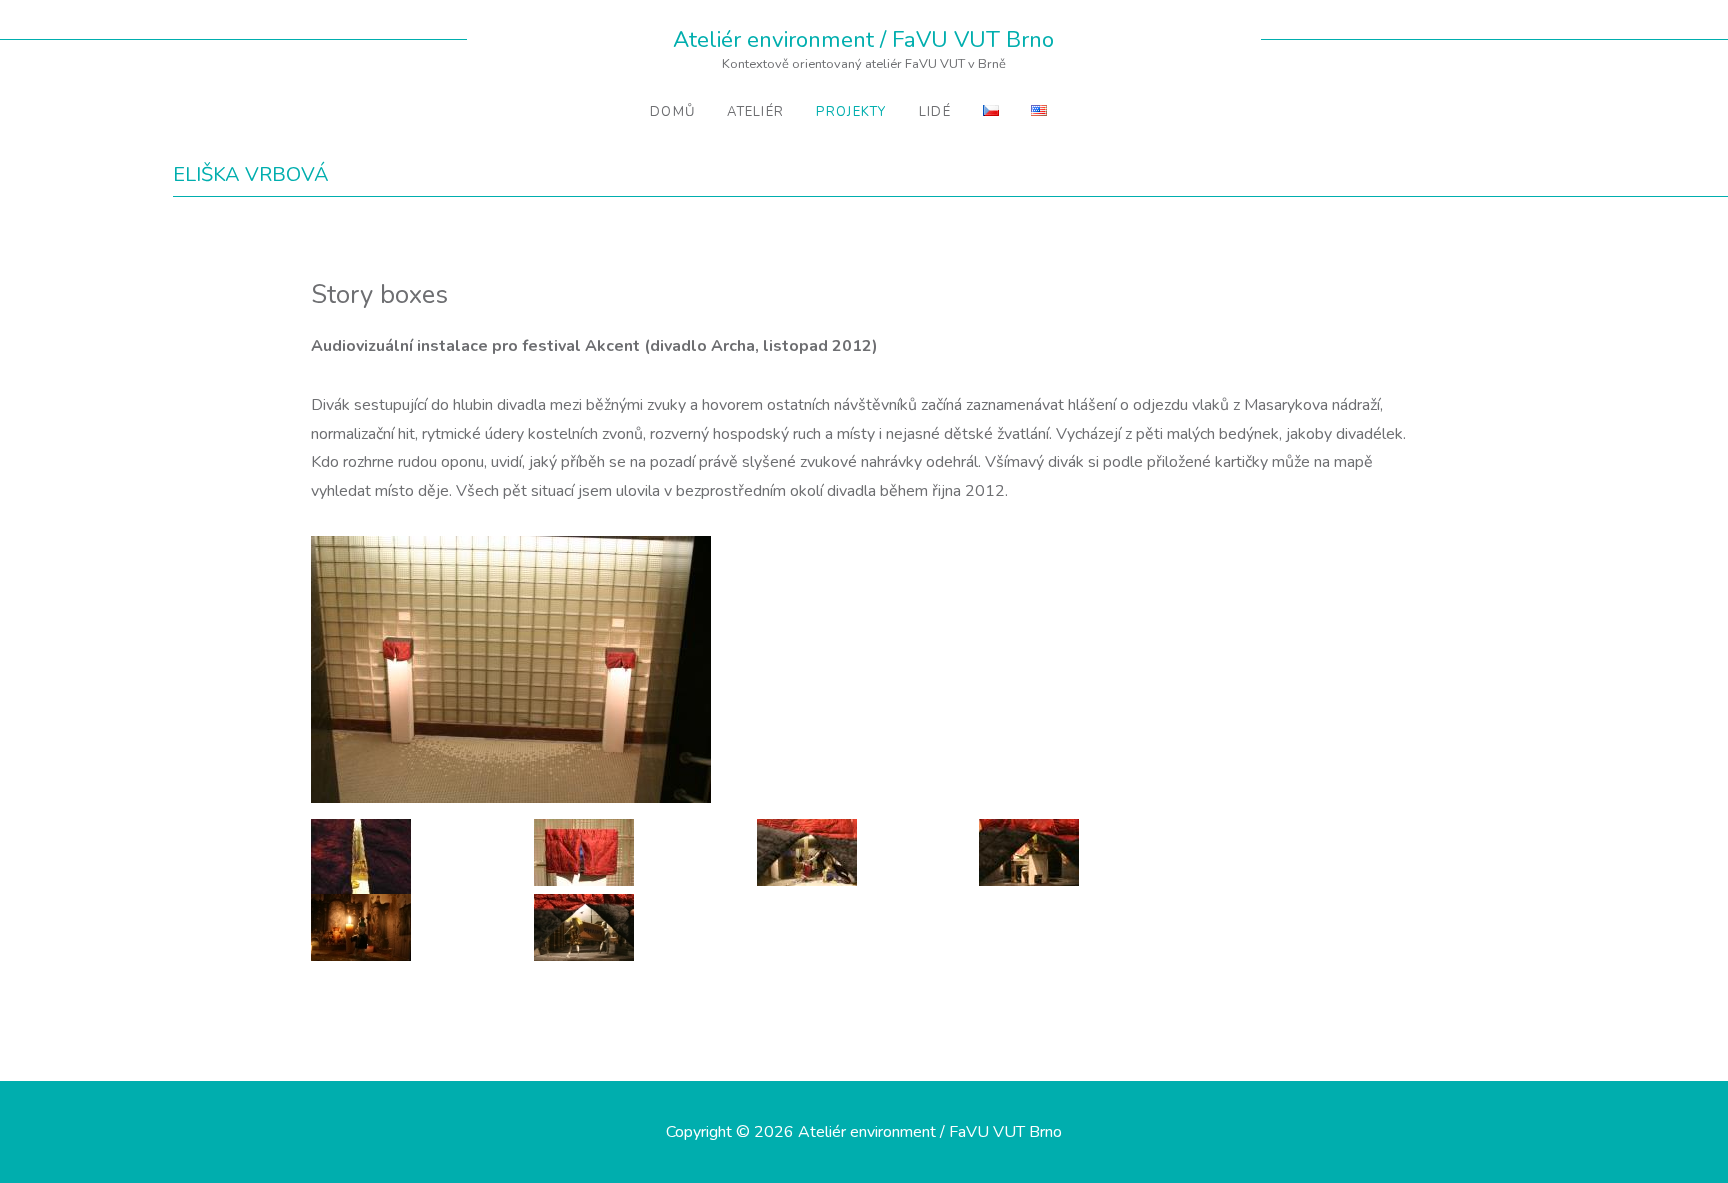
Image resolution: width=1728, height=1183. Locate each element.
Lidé (935, 112)
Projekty (851, 112)
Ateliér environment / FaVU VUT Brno (863, 39)
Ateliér (755, 112)
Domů (672, 112)
